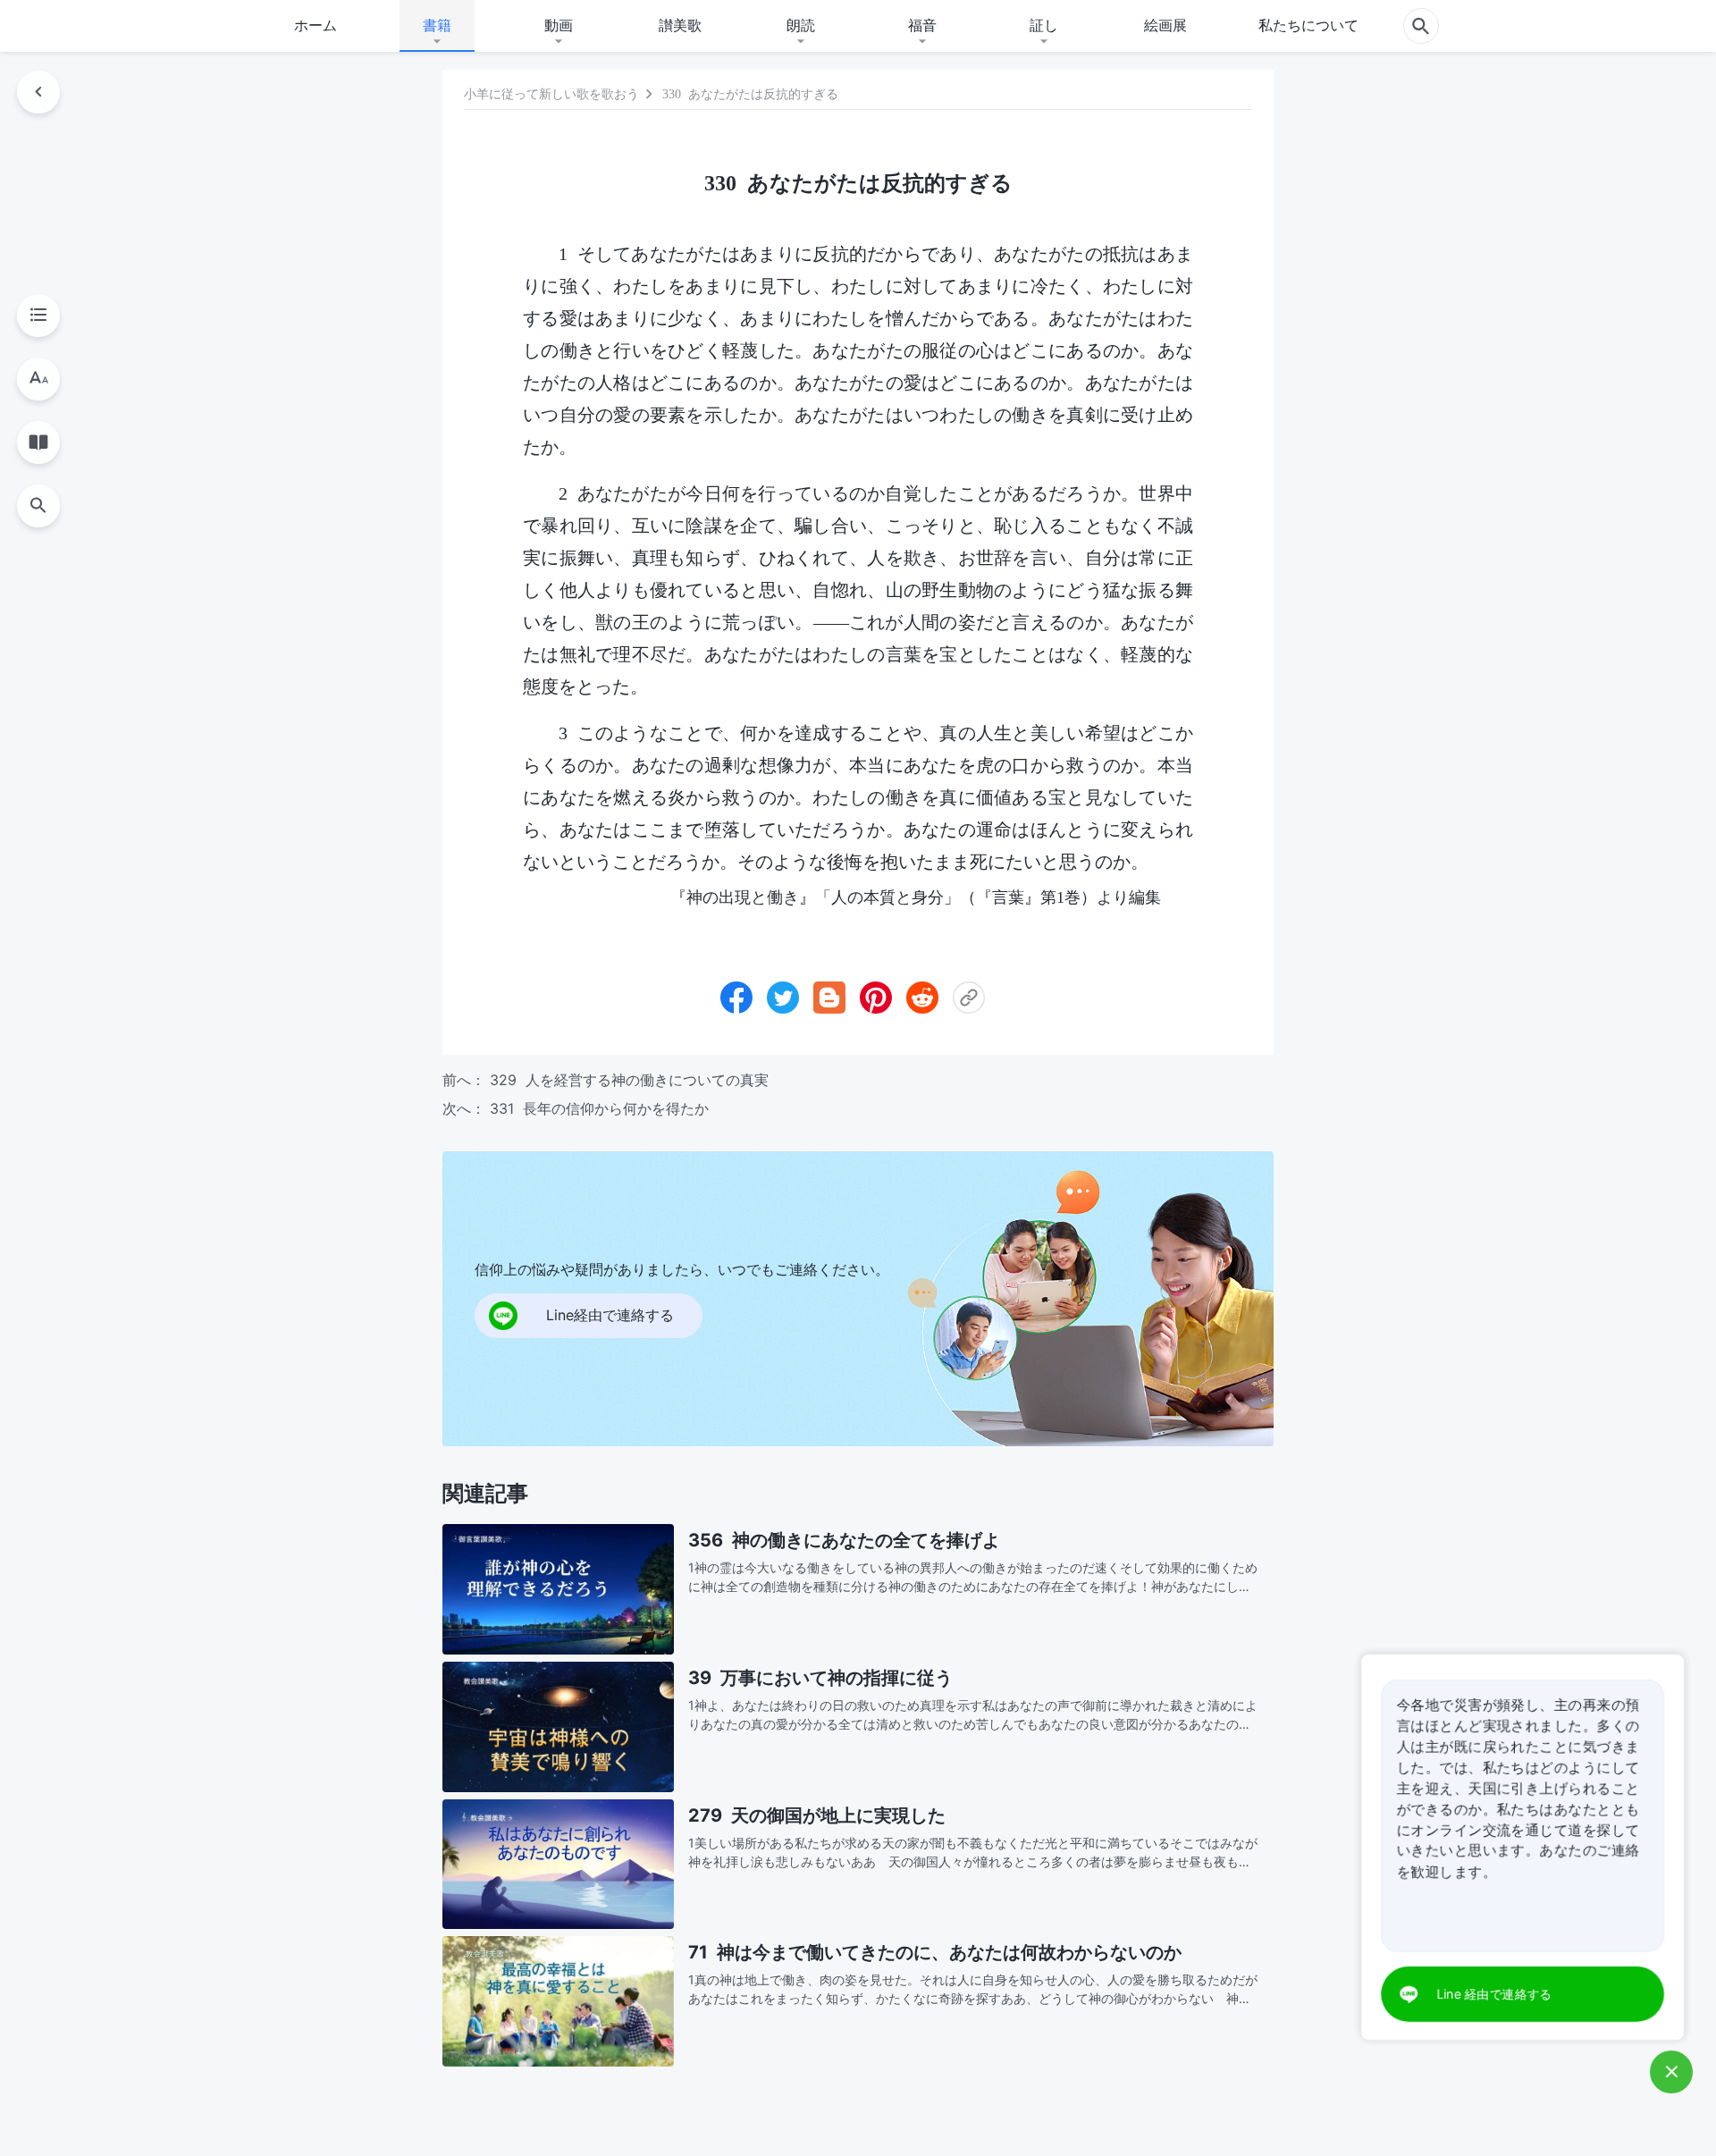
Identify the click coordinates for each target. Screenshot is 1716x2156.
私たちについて (1308, 25)
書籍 (437, 25)
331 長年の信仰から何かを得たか (599, 1108)
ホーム (315, 25)
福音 (922, 25)
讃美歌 (680, 25)
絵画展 (1165, 25)
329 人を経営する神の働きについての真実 (629, 1080)
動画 (559, 25)
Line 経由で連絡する (1495, 1994)
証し (1044, 25)
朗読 (801, 25)
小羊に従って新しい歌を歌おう (551, 94)
